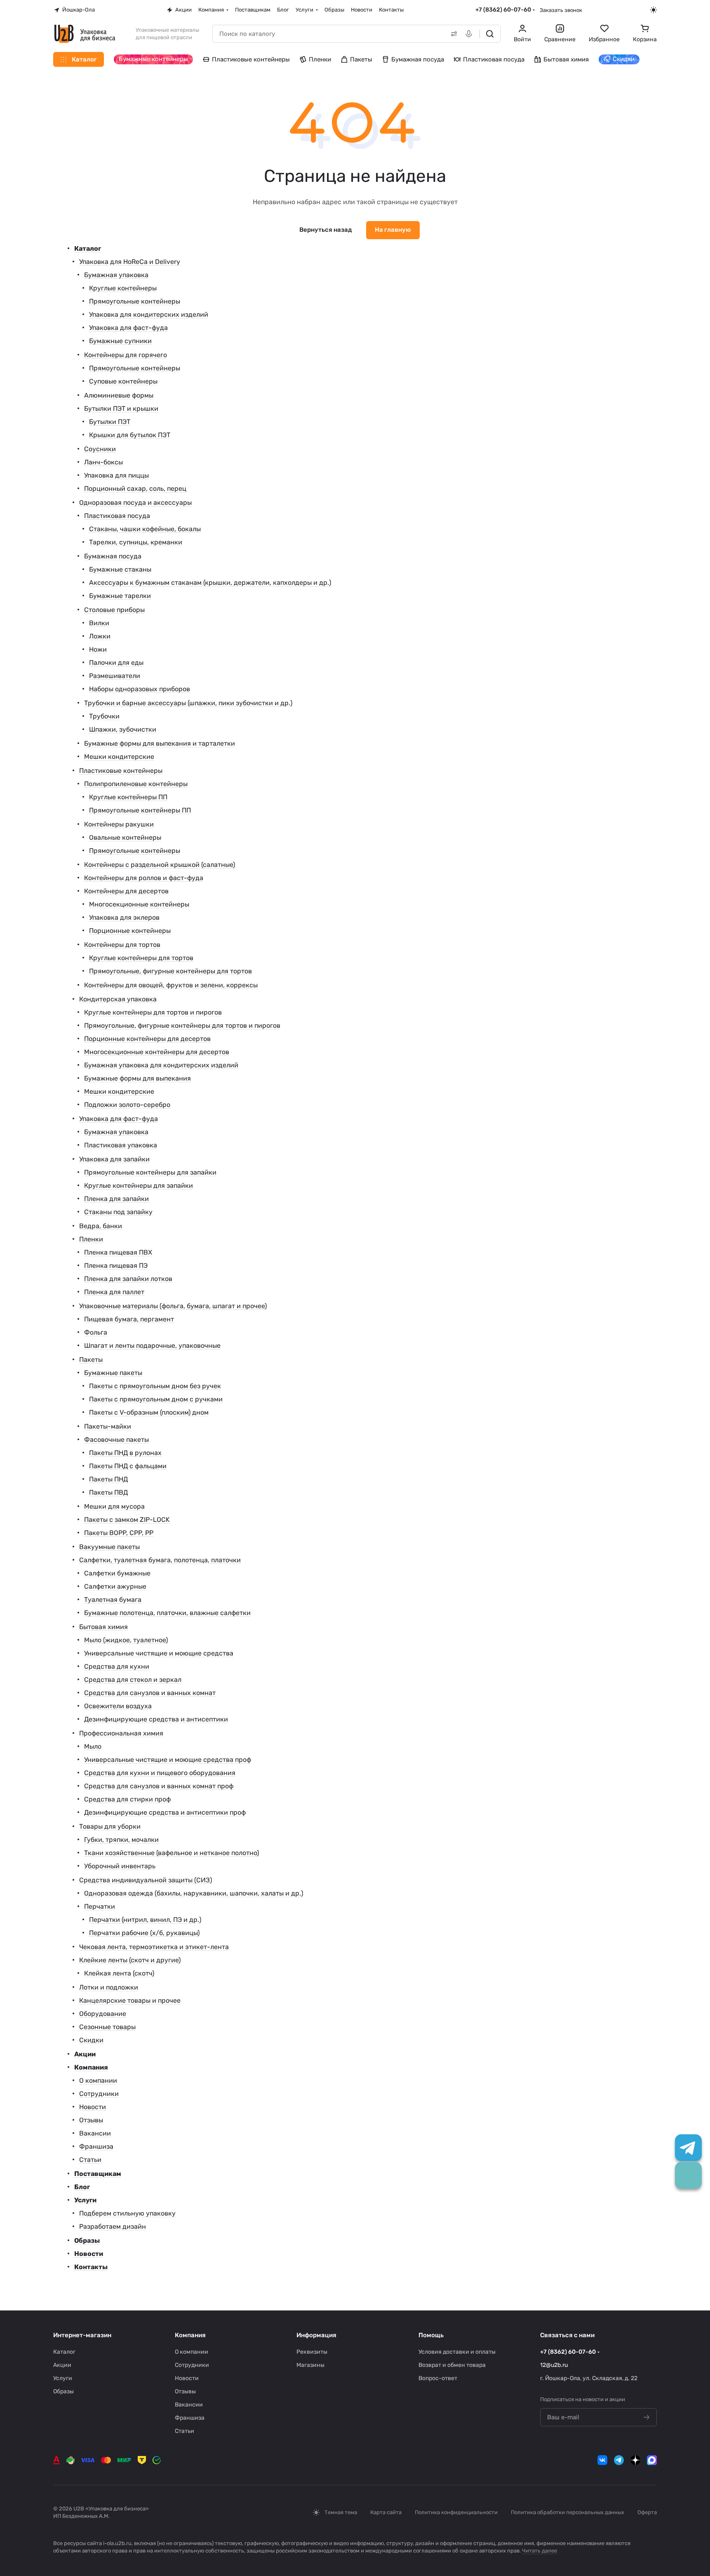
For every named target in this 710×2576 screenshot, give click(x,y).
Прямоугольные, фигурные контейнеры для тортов (170, 971)
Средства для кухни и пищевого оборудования (160, 1773)
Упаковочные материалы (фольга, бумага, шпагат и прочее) (173, 1306)
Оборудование (103, 2014)
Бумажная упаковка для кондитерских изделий (161, 1065)
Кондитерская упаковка (118, 999)
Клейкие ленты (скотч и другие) (130, 1960)
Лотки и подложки (109, 1987)
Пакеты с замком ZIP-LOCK (127, 1520)
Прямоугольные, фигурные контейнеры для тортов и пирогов (182, 1025)
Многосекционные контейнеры (139, 904)
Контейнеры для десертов (126, 891)
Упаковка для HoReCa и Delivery (130, 262)
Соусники (100, 449)
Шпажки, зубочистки (123, 729)
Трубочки (104, 716)
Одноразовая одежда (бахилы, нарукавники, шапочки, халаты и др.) (194, 1893)
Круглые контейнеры (123, 288)
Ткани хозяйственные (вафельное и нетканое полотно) (172, 1853)
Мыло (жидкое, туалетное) (126, 1640)
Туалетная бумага (113, 1600)
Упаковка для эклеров (124, 917)
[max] (652, 2460)
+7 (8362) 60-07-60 (503, 10)
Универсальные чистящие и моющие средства (159, 1653)
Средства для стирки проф (127, 1799)
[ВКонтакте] (602, 2460)
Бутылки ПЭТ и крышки (121, 409)
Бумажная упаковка (116, 275)
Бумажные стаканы (120, 569)
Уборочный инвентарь (120, 1866)
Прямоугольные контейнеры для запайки (150, 1172)
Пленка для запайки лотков (128, 1279)
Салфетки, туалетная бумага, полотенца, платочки (160, 1560)
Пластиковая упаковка (121, 1145)
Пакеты (91, 1360)
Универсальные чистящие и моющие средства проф (168, 1760)
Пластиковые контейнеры (121, 771)
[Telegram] (619, 2460)
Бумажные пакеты (113, 1373)
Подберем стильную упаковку (127, 2213)
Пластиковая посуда (117, 516)
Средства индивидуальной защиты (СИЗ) (146, 1880)
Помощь (431, 2335)
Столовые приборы (114, 610)
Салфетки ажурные (115, 1586)
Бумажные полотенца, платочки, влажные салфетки (167, 1613)
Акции (85, 2054)
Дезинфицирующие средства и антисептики (156, 1719)
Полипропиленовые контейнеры (136, 784)
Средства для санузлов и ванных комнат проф (159, 1786)
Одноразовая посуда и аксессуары (135, 503)
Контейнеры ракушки (119, 824)
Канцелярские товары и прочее (130, 2000)
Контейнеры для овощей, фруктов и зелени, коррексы (171, 985)
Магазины (310, 2365)
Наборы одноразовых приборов (140, 689)
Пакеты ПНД (108, 1479)
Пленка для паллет (114, 1292)
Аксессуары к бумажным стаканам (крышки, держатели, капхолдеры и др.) (210, 583)
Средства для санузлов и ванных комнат (150, 1693)
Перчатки (100, 1906)
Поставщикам (98, 2174)
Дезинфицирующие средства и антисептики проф (165, 1812)
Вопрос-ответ (438, 2378)
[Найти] (490, 34)
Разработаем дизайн (113, 2226)
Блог (82, 2187)
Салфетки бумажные (117, 1573)
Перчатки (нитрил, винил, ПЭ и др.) (145, 1920)
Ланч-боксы (103, 462)
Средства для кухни (117, 1666)
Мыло (93, 1746)
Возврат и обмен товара (452, 2365)
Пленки (91, 1239)
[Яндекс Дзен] (635, 2460)
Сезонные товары (107, 2027)
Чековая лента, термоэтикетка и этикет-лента (154, 1947)
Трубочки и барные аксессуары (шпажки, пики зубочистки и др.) (188, 703)
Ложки (100, 636)
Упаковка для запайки (114, 1159)
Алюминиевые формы (119, 395)
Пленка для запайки (116, 1199)
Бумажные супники (120, 341)
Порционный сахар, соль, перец (135, 489)
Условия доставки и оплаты (457, 2352)
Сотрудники (99, 2094)
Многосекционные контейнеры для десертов (157, 1052)
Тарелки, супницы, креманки (136, 542)
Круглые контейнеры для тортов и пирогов (153, 1012)
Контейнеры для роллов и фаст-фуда (144, 878)
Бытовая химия (103, 1627)
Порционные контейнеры (130, 931)
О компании (98, 2080)
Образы (87, 2240)
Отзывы (91, 2120)
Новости (93, 2107)
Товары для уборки (110, 1826)
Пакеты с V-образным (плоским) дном (149, 1412)
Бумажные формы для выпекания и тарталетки (160, 743)
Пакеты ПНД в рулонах (125, 1453)
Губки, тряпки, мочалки (121, 1840)
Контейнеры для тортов (122, 945)
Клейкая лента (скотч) (119, 1973)
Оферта (647, 2512)
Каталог (88, 248)
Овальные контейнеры (125, 837)
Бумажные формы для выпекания (138, 1078)
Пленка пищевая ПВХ (118, 1252)
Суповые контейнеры (123, 381)
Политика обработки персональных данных (568, 2512)
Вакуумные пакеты (109, 1547)
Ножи (98, 649)
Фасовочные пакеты (116, 1440)
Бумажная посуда (113, 556)
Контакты (91, 2267)
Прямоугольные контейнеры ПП (140, 810)
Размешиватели (115, 676)
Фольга (96, 1332)
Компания (91, 2067)
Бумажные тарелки (120, 596)
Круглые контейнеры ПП (128, 797)
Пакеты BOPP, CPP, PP (119, 1533)
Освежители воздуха (118, 1706)
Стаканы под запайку (118, 1212)
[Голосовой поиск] (470, 34)
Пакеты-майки (108, 1426)
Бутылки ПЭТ (110, 422)
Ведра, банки (101, 1226)
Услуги (85, 2200)
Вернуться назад (326, 230)
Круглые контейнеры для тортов (141, 958)
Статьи (90, 2160)
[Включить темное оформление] (654, 10)
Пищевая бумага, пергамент (129, 1319)
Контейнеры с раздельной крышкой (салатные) (160, 865)
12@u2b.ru (554, 2365)
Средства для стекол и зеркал (133, 1680)
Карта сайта (386, 2512)
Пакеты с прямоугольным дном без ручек (155, 1386)
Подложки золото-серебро (127, 1105)
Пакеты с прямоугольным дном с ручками (156, 1399)
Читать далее (540, 2551)
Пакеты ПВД (108, 1492)
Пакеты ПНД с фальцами (128, 1466)
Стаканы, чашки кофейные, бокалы (145, 529)
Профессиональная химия (121, 1733)
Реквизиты (312, 2352)
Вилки (99, 623)
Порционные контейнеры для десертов (147, 1039)
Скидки (91, 2040)
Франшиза (96, 2146)
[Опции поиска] (452, 34)
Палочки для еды (116, 663)
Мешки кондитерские (119, 757)
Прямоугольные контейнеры (135, 301)
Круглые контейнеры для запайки (139, 1186)
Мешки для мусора (114, 1506)
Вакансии (95, 2133)
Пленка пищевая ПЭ (116, 1266)
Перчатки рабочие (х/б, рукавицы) (144, 1933)
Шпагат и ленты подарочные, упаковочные (152, 1346)
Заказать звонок (561, 10)
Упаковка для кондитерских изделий (149, 314)
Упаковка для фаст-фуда (128, 328)
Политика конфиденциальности (456, 2512)
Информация (316, 2335)
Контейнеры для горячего (126, 355)
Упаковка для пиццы (116, 475)
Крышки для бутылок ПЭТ (130, 435)
